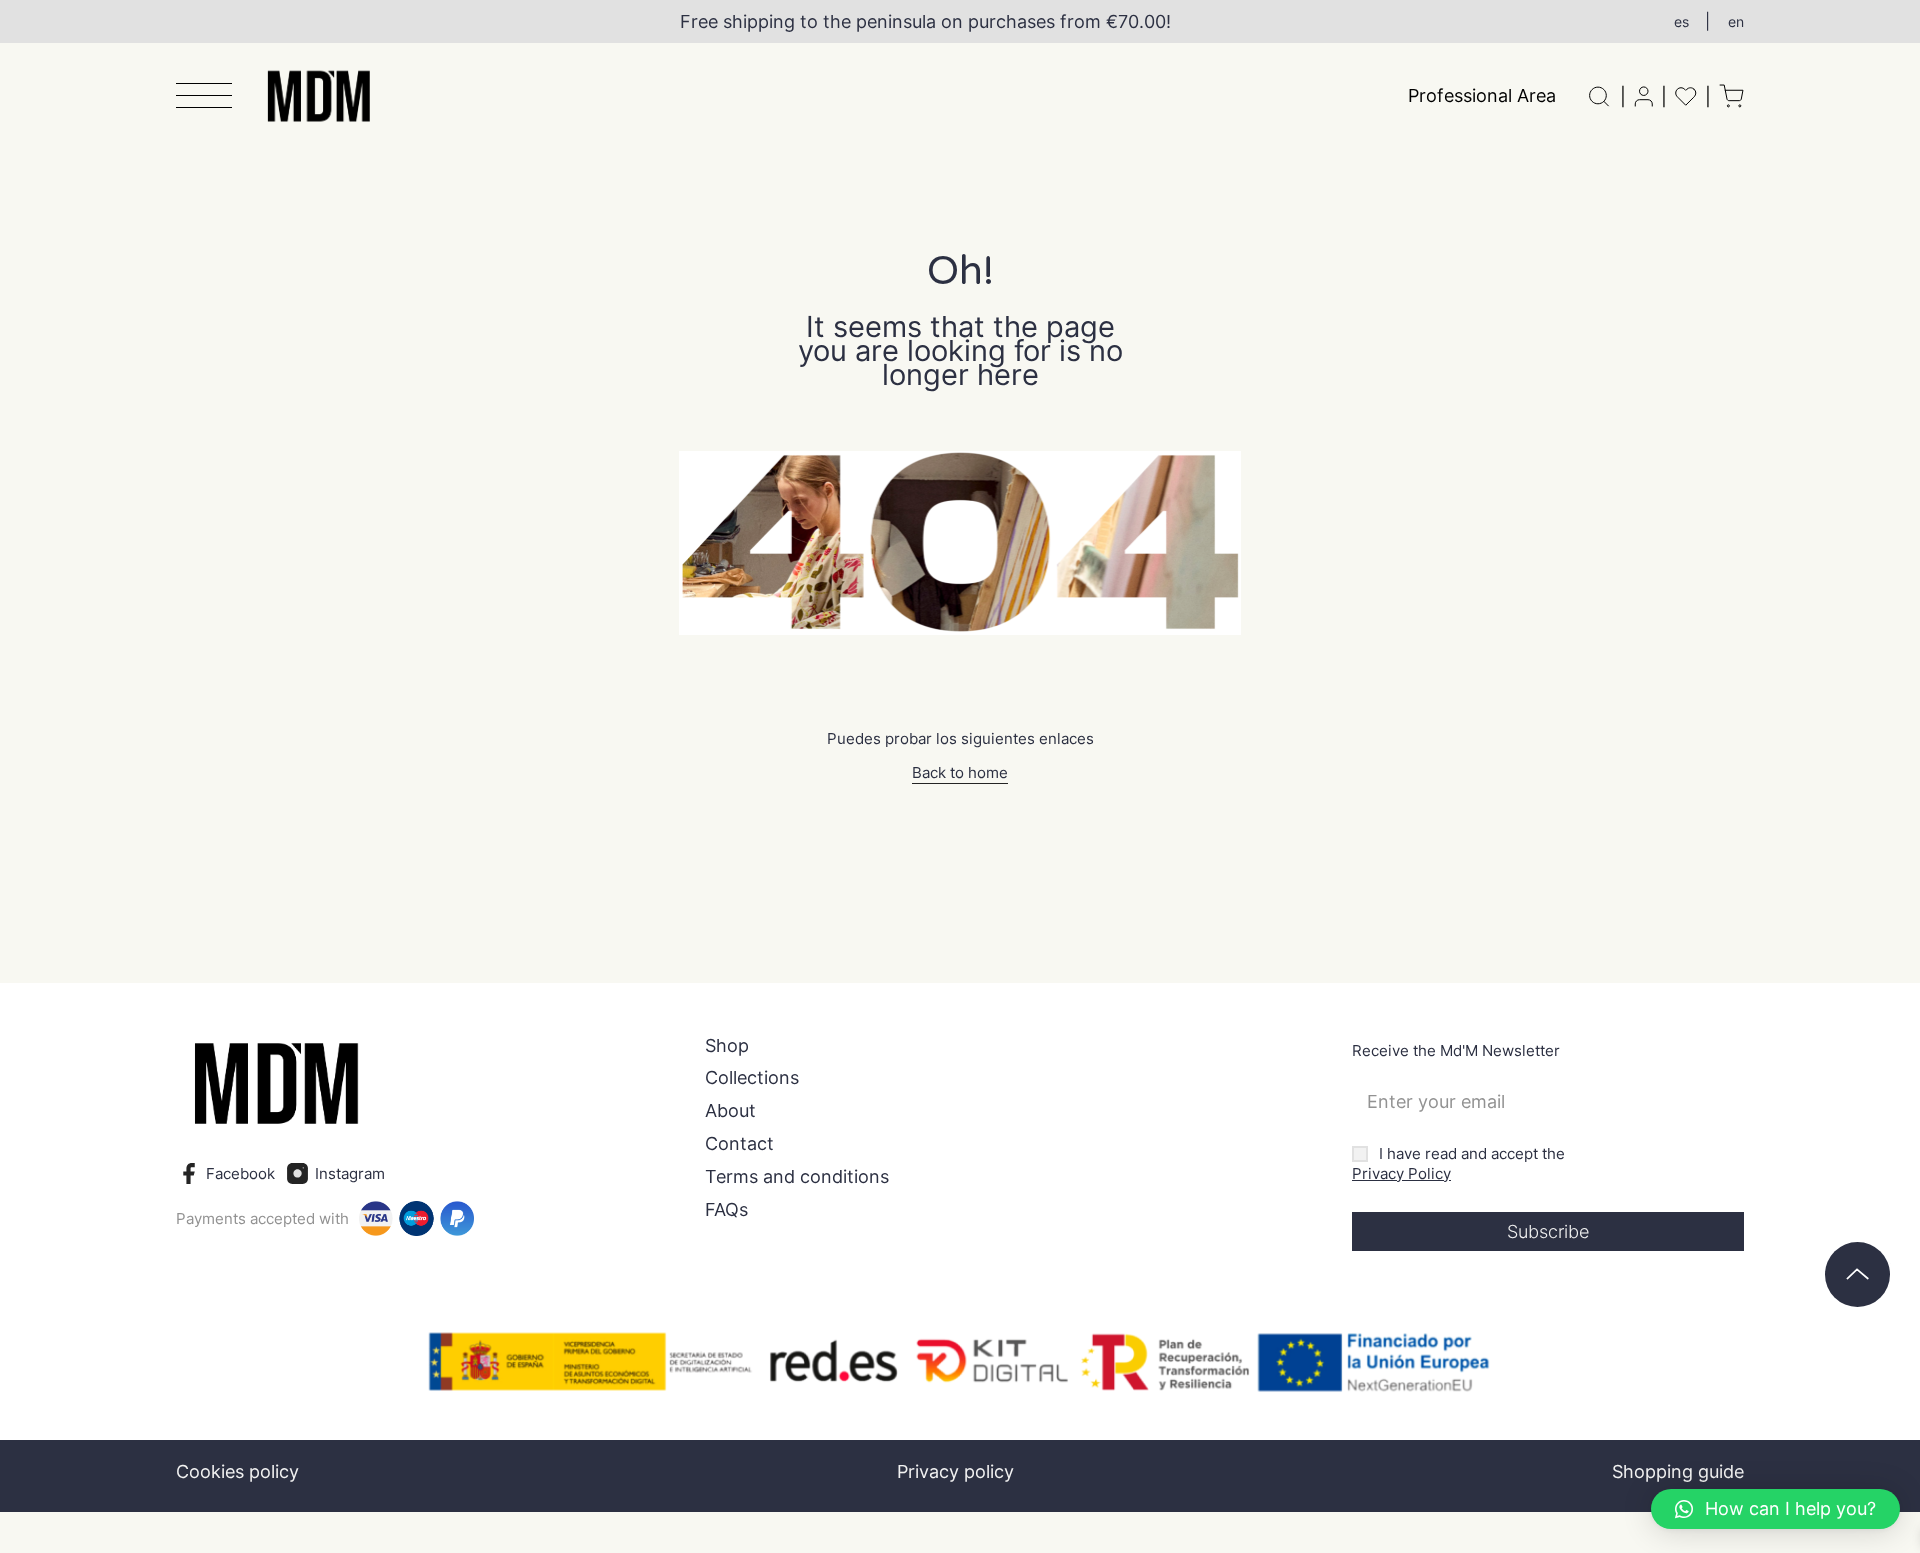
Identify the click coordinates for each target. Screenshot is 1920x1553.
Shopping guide (1678, 1471)
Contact (739, 1144)
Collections (752, 1078)
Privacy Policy (1401, 1173)
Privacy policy (955, 1471)
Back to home (960, 772)
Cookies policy (237, 1471)
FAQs (726, 1210)
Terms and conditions (797, 1177)
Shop (727, 1046)
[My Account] (1643, 96)
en (1736, 21)
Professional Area (1482, 95)
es (1681, 21)
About (730, 1111)
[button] (204, 97)
